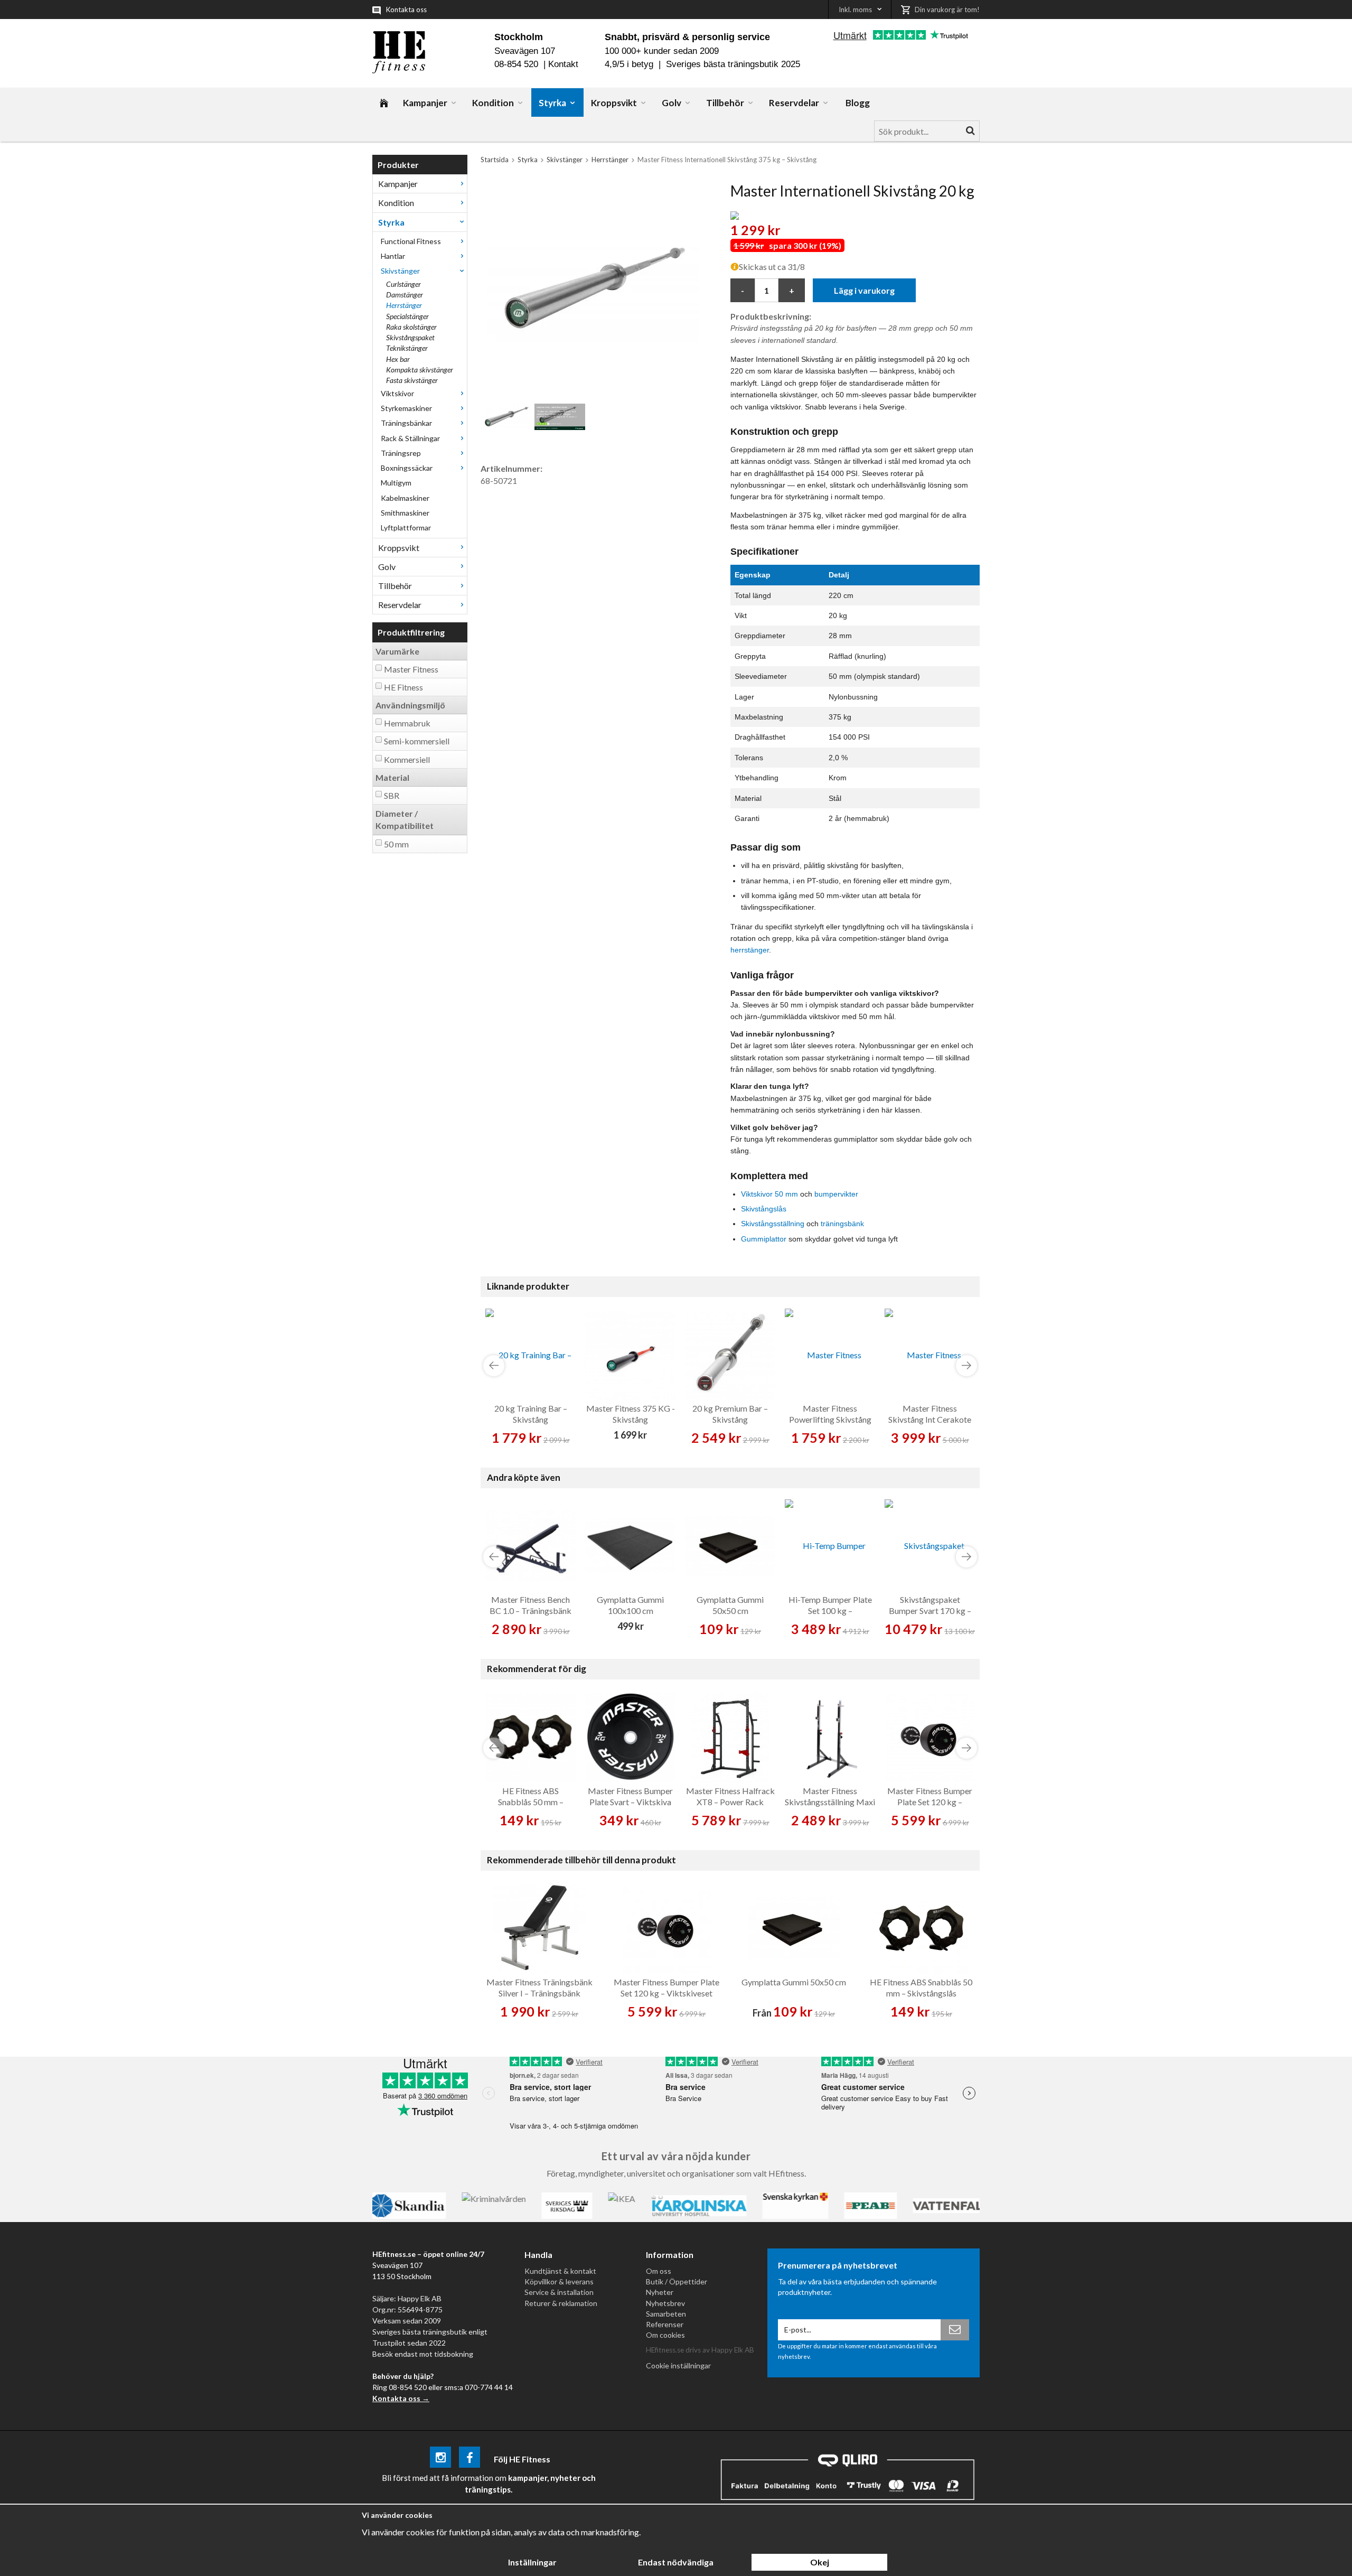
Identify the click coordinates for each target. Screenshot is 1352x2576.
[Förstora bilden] (593, 287)
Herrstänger (404, 305)
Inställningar (532, 2562)
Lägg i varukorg (864, 290)
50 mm (396, 844)
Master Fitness (411, 669)
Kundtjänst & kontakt (560, 2271)
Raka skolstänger (411, 327)
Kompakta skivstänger (420, 370)
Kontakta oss (406, 10)
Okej (820, 2562)
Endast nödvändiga (676, 2562)
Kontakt (563, 64)
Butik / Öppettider (677, 2281)
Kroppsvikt (614, 103)
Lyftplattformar (406, 528)
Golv (672, 103)
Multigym (396, 483)
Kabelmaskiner (405, 498)
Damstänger (405, 295)
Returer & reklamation (561, 2303)
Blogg (858, 103)
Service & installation (559, 2292)
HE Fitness (403, 687)
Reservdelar (794, 103)
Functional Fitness (411, 241)
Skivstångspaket (410, 337)
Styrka (552, 103)
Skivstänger (400, 271)
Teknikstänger (407, 348)
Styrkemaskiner (406, 408)
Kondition (493, 103)
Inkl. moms (855, 10)
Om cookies (665, 2335)
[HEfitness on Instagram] (440, 2459)
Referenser (665, 2324)
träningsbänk (842, 1224)
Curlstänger (403, 284)
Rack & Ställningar (410, 438)
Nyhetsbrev (665, 2303)
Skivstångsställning (773, 1224)
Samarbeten (666, 2314)
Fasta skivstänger (412, 380)
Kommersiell (407, 759)
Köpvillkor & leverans (559, 2281)
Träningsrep (401, 453)
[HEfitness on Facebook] (470, 2459)
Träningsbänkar (406, 423)
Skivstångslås (764, 1209)
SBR (392, 795)
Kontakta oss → (401, 2398)
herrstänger (750, 950)
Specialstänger (407, 316)
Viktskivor (397, 393)
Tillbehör (725, 103)
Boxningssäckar (407, 468)
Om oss (659, 2271)
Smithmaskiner (405, 513)
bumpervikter (836, 1194)
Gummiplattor (764, 1239)
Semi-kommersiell (417, 741)
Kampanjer (425, 103)
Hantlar (393, 256)
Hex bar (398, 359)
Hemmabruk (407, 723)
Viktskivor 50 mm (769, 1194)
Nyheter (660, 2292)
